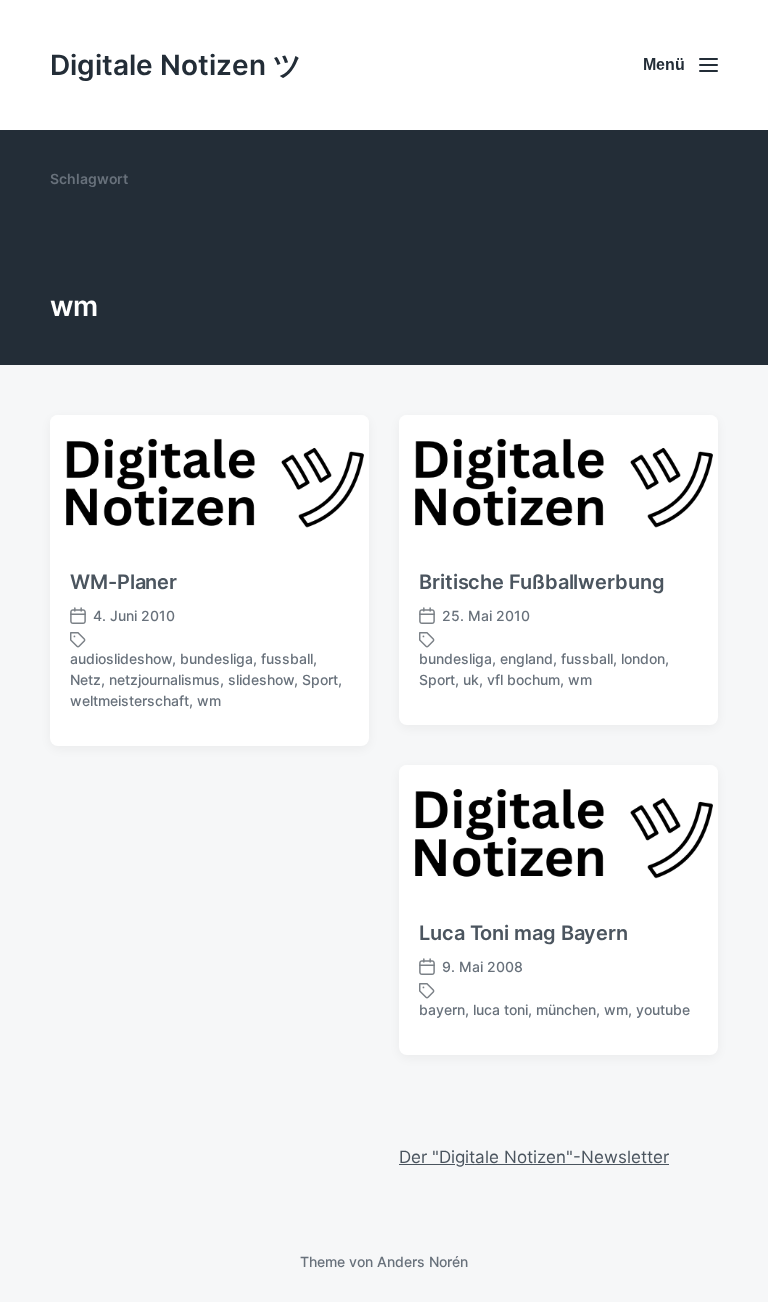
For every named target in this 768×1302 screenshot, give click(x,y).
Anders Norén (422, 1261)
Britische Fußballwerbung (542, 582)
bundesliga (216, 658)
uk (471, 679)
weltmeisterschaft (129, 700)
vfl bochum (523, 679)
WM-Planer (123, 582)
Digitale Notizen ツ (176, 65)
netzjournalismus (164, 679)
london (643, 658)
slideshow (261, 679)
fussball (287, 658)
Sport (320, 679)
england (526, 658)
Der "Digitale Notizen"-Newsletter (534, 1157)
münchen (566, 1009)
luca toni (500, 1009)
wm (209, 700)
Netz (85, 679)
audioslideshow (121, 658)
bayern (442, 1009)
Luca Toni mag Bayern (523, 933)
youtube (663, 1009)
